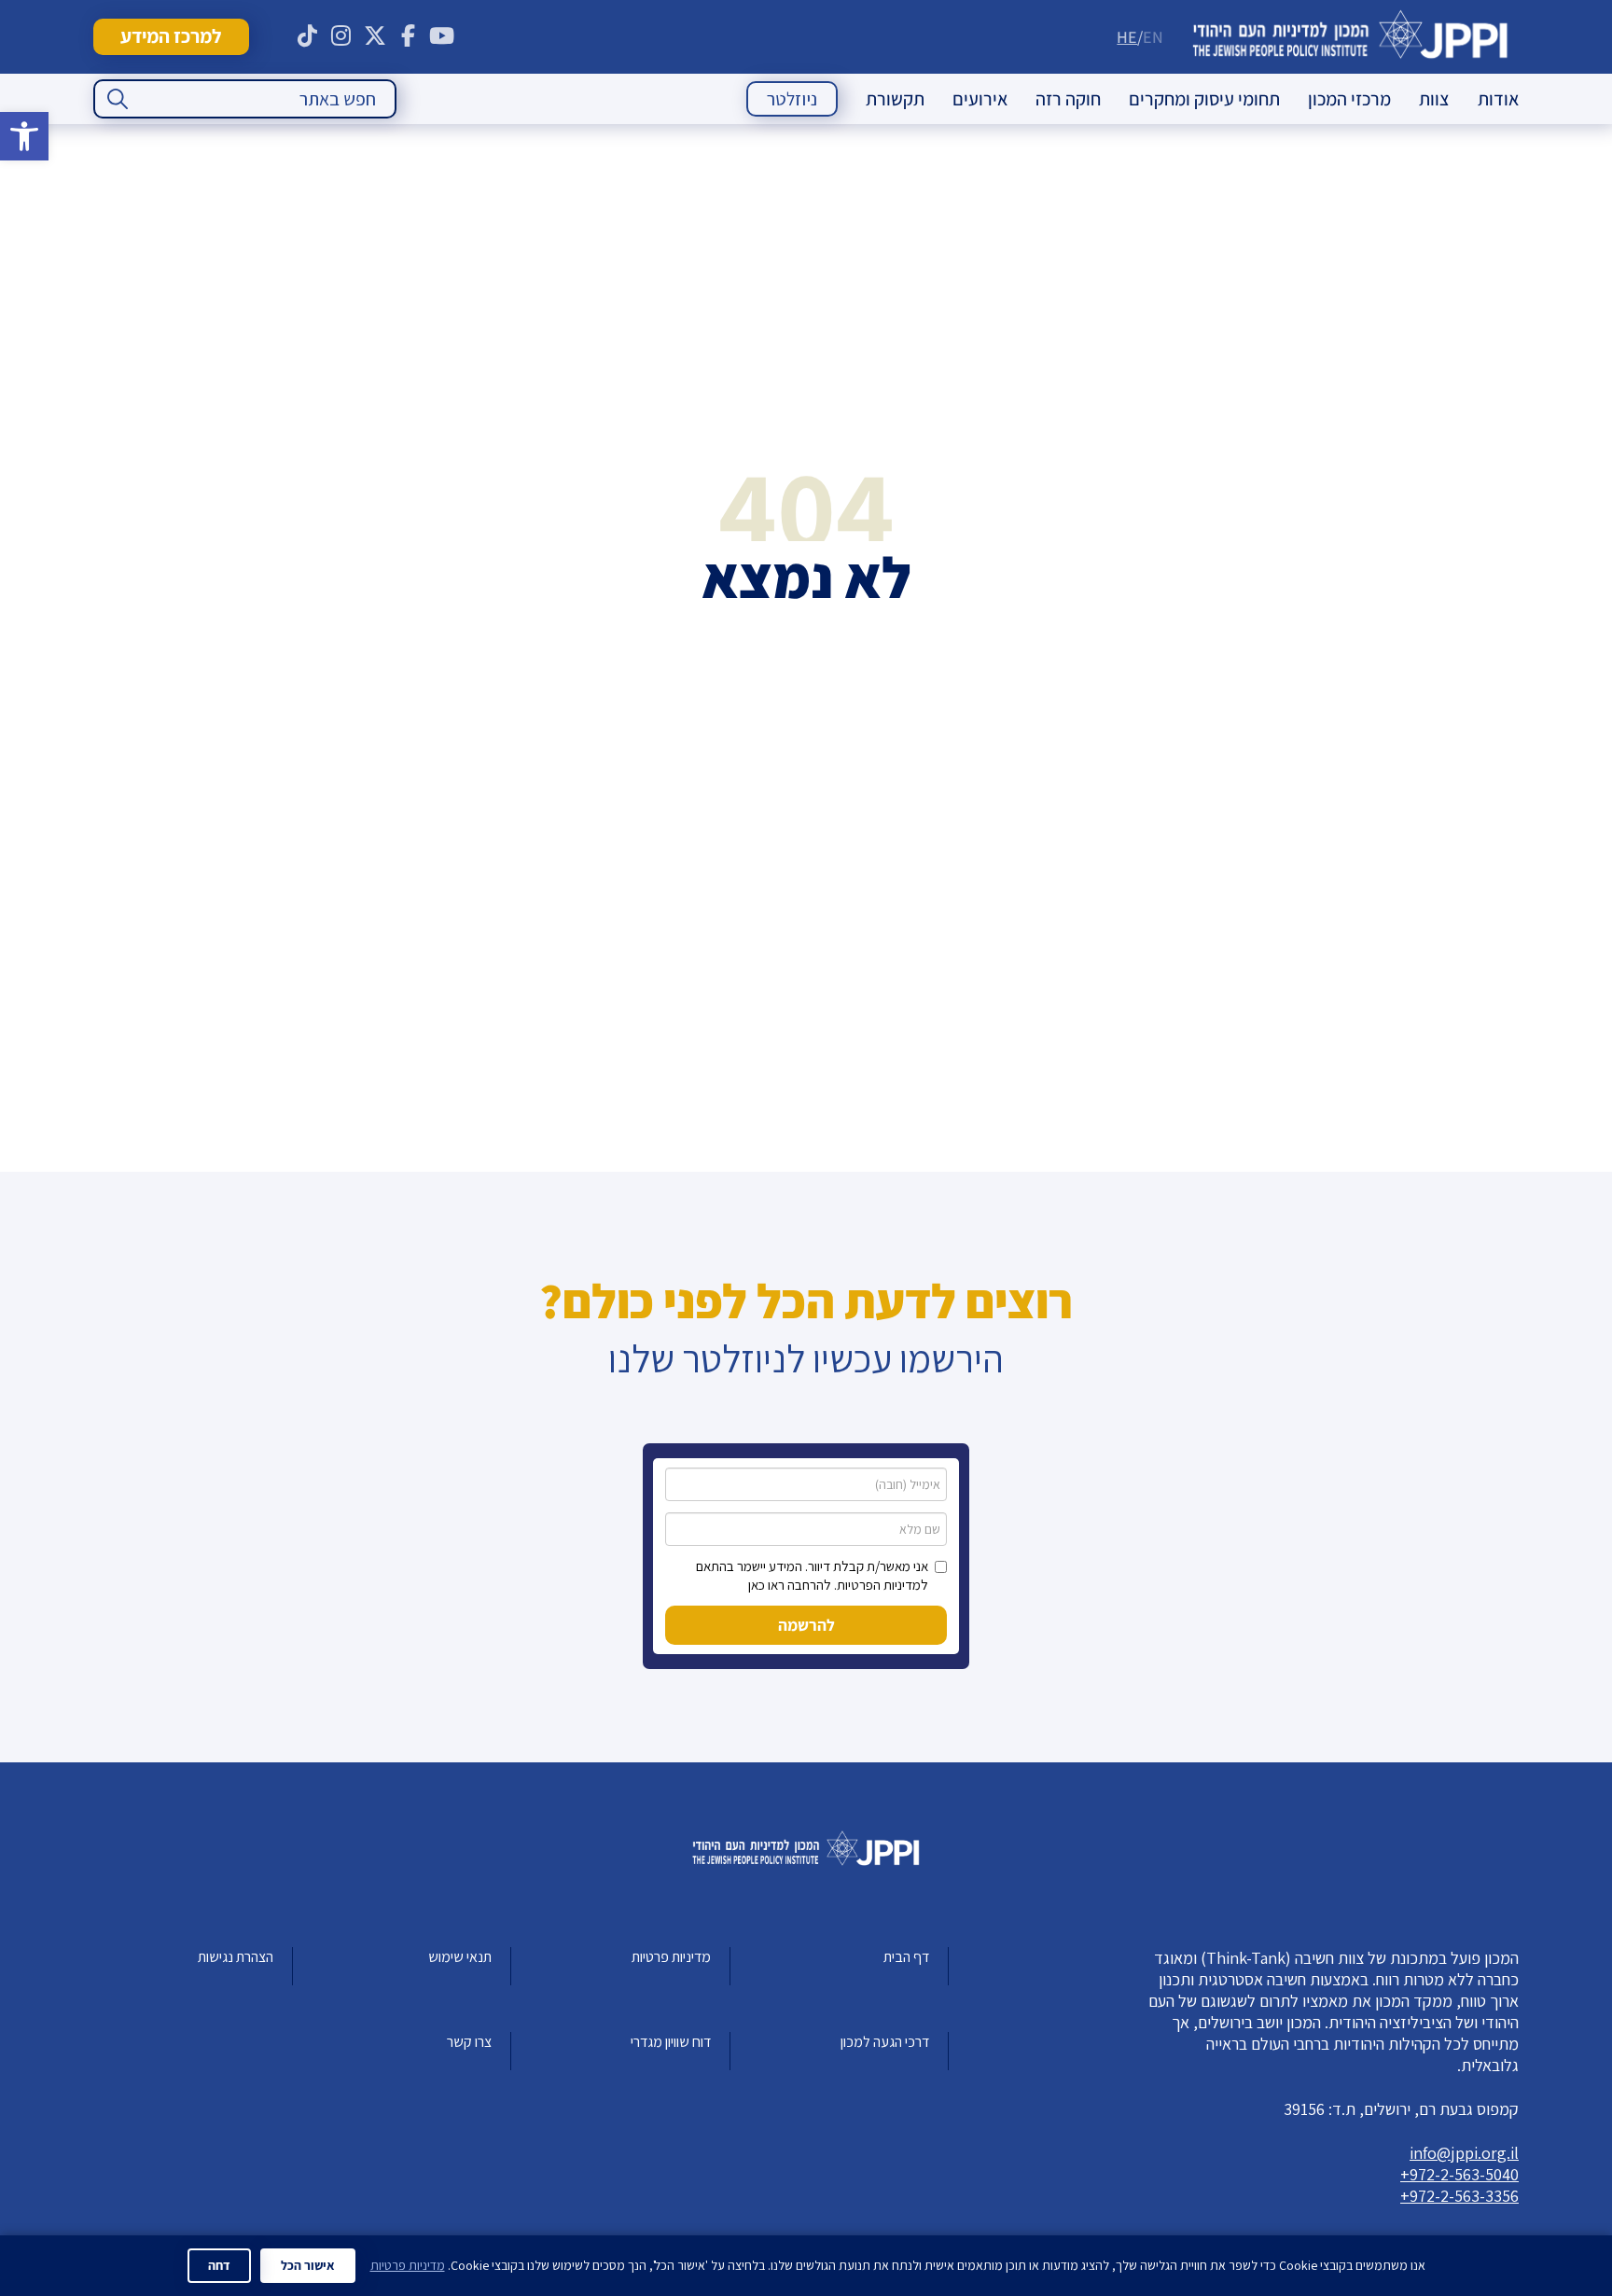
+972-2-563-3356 (1459, 2196)
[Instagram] (341, 36)
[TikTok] (308, 36)
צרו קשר (469, 2042)
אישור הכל (308, 2265)
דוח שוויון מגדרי (671, 2042)
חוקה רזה (1068, 99)
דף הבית (906, 1957)
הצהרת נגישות (236, 1957)
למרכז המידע (171, 36)
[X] (375, 36)
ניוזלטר (792, 99)
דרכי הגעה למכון (885, 2042)
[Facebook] (409, 36)
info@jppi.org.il (1464, 2153)
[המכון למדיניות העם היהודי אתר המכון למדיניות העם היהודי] (1350, 37)
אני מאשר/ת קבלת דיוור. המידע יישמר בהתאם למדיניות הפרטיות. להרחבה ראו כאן (812, 1575)
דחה (219, 2265)
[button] (24, 136)
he (1127, 37)
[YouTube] (442, 36)
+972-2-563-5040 (1459, 2174)
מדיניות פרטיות (671, 1957)
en (1153, 37)
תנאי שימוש (460, 1957)
